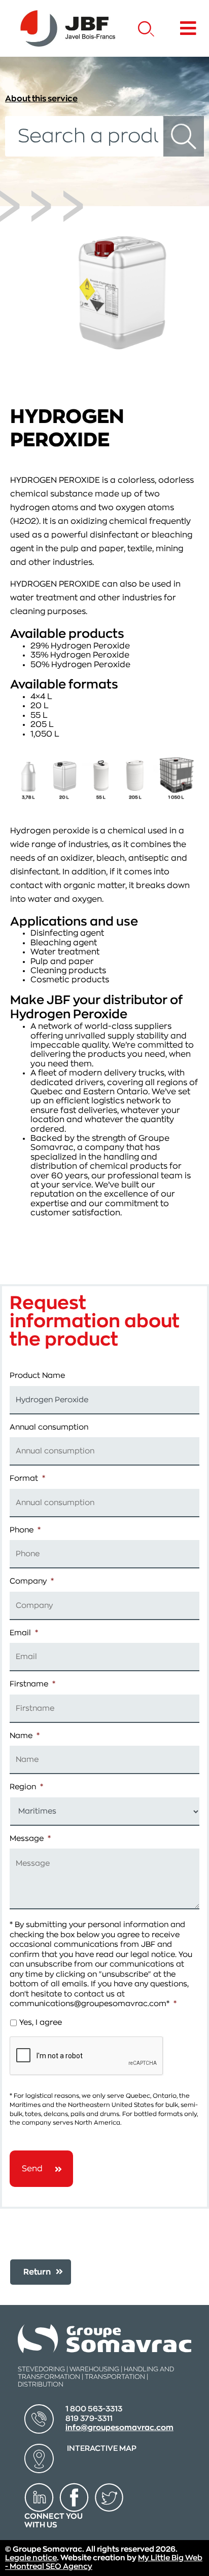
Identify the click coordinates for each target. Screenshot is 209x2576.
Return (37, 2272)
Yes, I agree (41, 2023)
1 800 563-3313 (94, 2409)
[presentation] (87, 2056)
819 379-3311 (89, 2419)
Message (30, 1839)
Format (27, 1478)
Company (32, 1581)
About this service (41, 99)
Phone (25, 1530)
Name (25, 1736)
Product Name (37, 1376)
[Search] (184, 136)
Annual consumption (49, 1427)
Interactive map (102, 2449)
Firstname (32, 1684)
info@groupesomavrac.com (119, 2428)
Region (26, 1787)
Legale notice (31, 2558)
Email (24, 1633)
